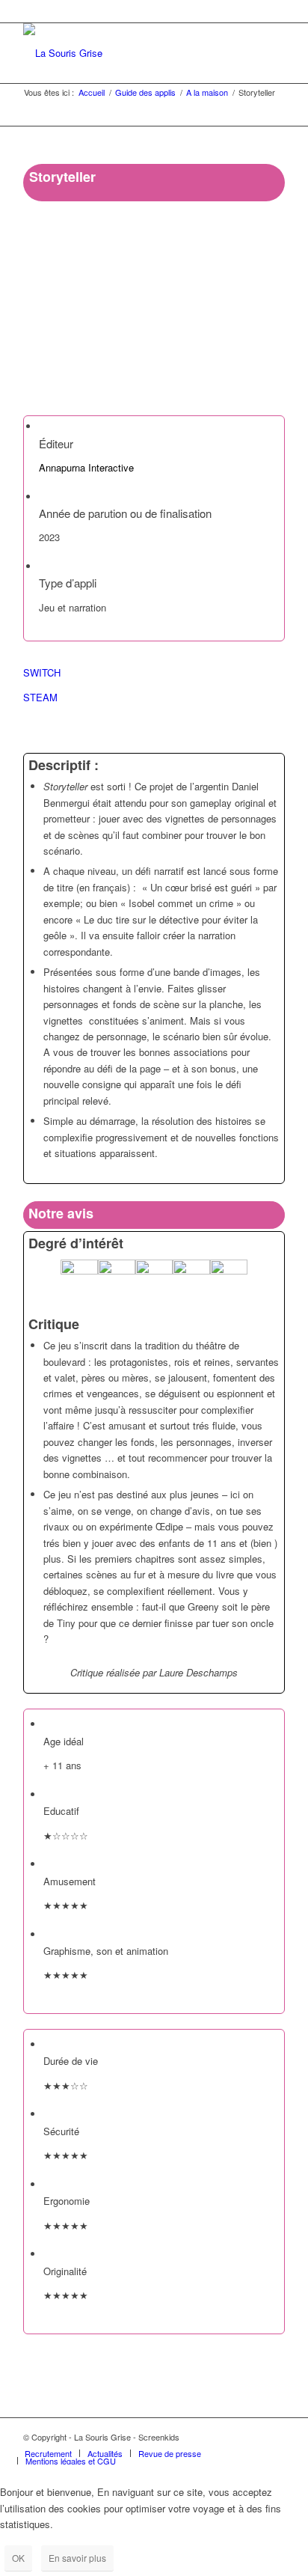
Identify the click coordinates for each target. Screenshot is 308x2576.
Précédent (57, 323)
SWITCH (42, 672)
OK (18, 2558)
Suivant (251, 323)
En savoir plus (77, 2558)
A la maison (207, 92)
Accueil (92, 92)
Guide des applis (145, 92)
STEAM (40, 697)
